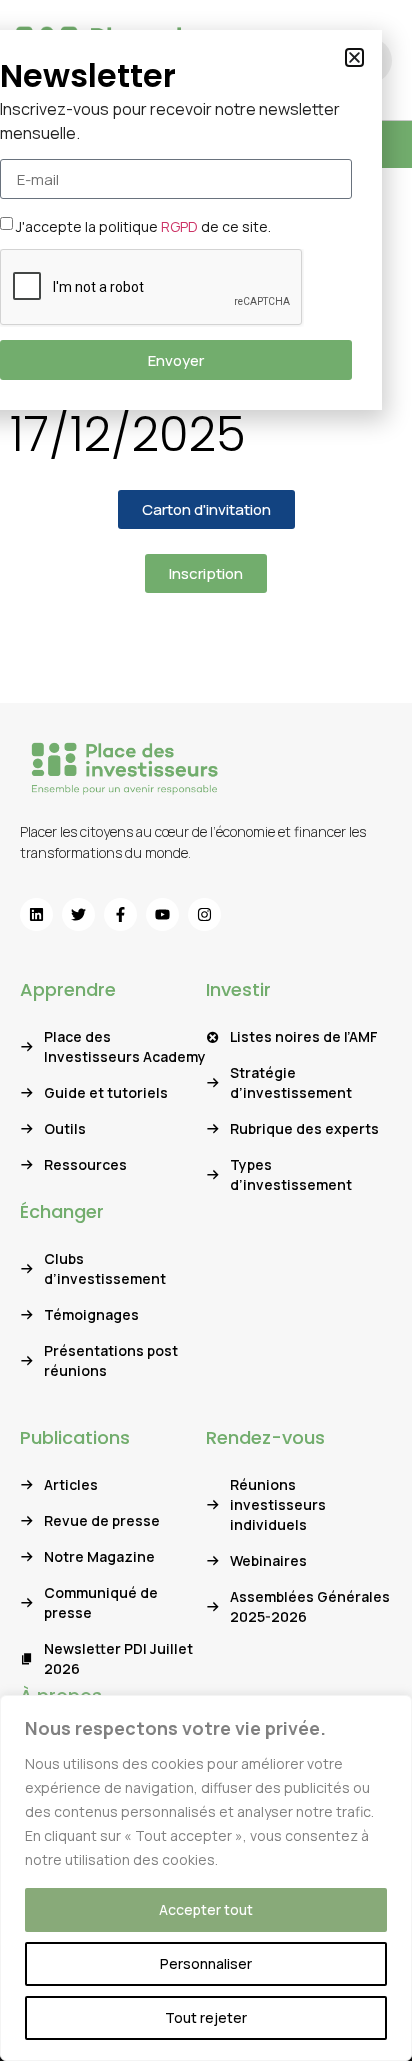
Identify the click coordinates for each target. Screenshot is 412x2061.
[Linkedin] (36, 914)
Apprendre (68, 989)
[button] (354, 57)
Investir (238, 989)
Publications (75, 1437)
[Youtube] (162, 914)
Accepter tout (206, 1909)
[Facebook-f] (120, 914)
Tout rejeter (206, 2017)
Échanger (62, 1211)
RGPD (179, 226)
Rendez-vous (265, 1437)
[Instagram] (204, 914)
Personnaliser (206, 1963)
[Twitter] (78, 914)
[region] (206, 1878)
